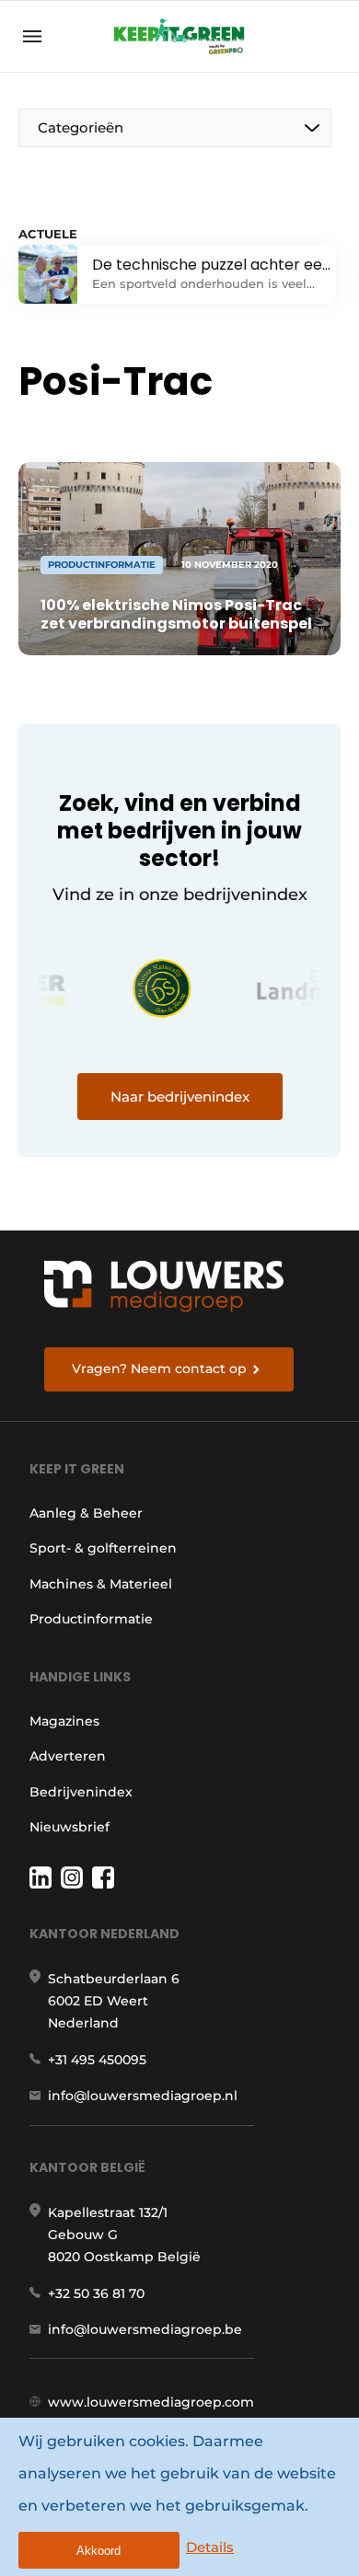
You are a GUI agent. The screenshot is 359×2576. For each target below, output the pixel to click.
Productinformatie (91, 1619)
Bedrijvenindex (81, 1792)
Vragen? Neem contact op (159, 1369)
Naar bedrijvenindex (180, 1097)
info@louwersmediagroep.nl (143, 2096)
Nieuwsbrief (69, 1827)
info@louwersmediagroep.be (145, 2329)
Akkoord (98, 2551)
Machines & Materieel (101, 1584)
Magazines (64, 1721)
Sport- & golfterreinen (103, 1548)
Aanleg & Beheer (86, 1513)
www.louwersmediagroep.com (151, 2402)
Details (210, 2547)
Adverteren (68, 1756)
